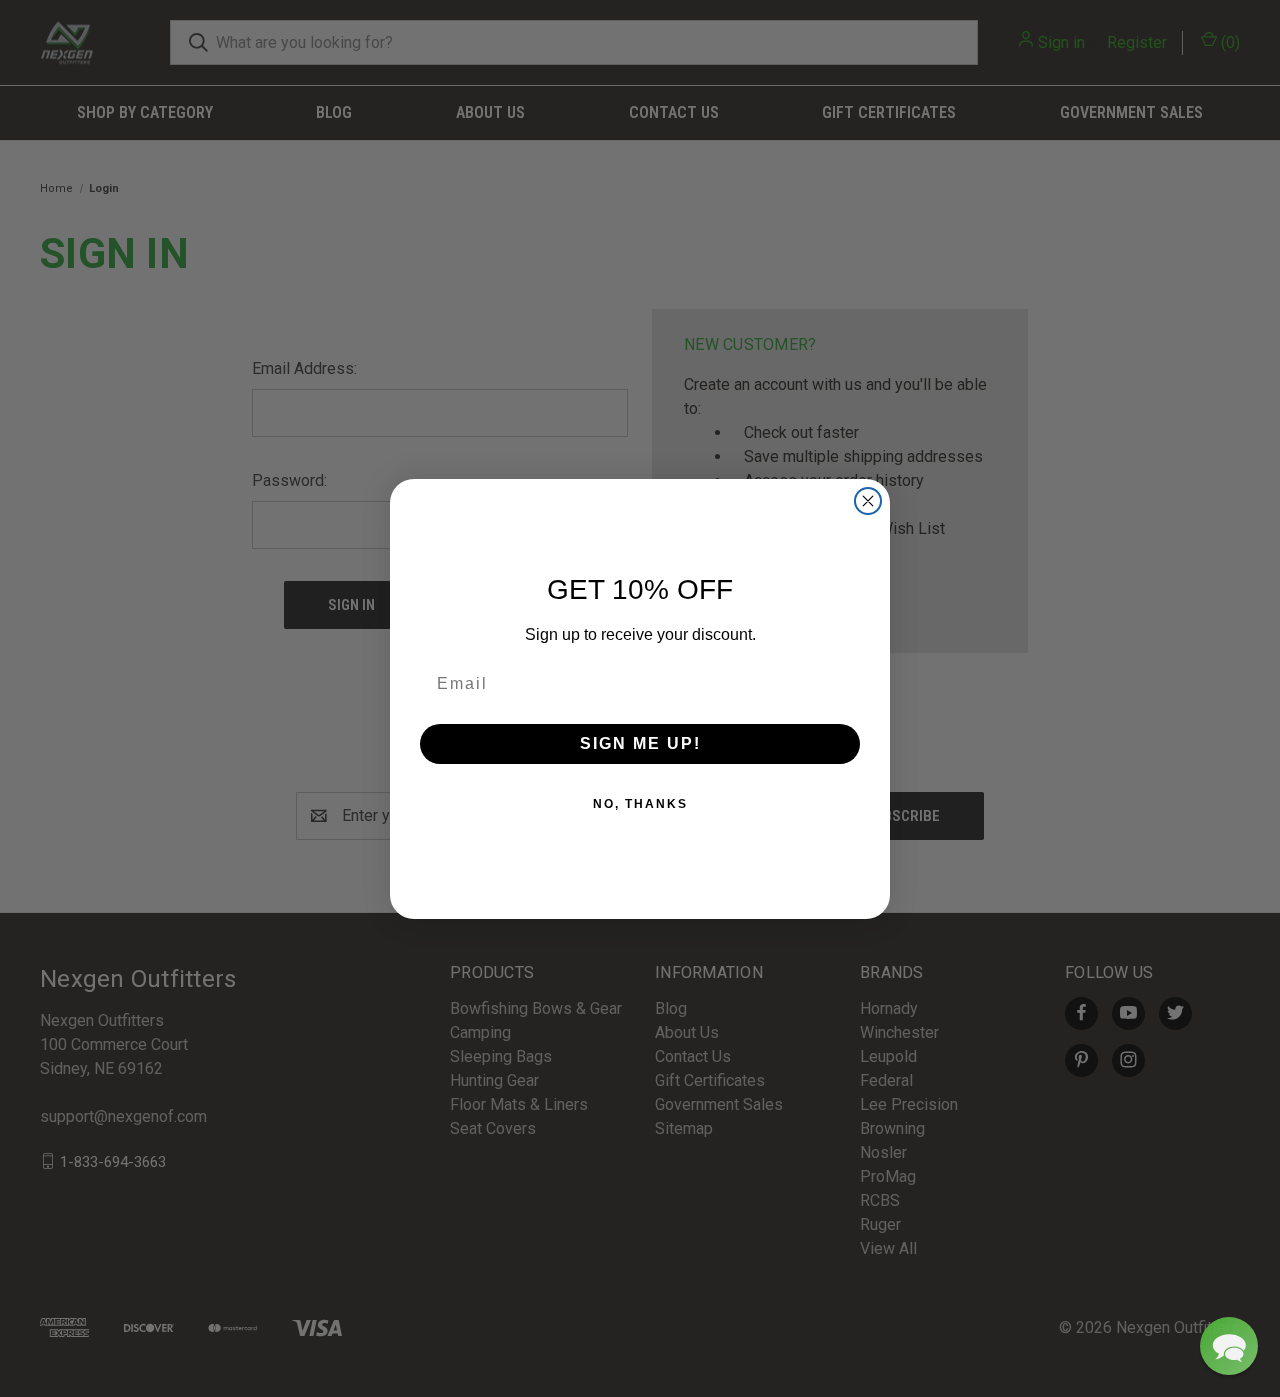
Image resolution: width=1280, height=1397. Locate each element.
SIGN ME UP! (640, 743)
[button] (1229, 1346)
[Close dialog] (868, 501)
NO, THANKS (640, 804)
